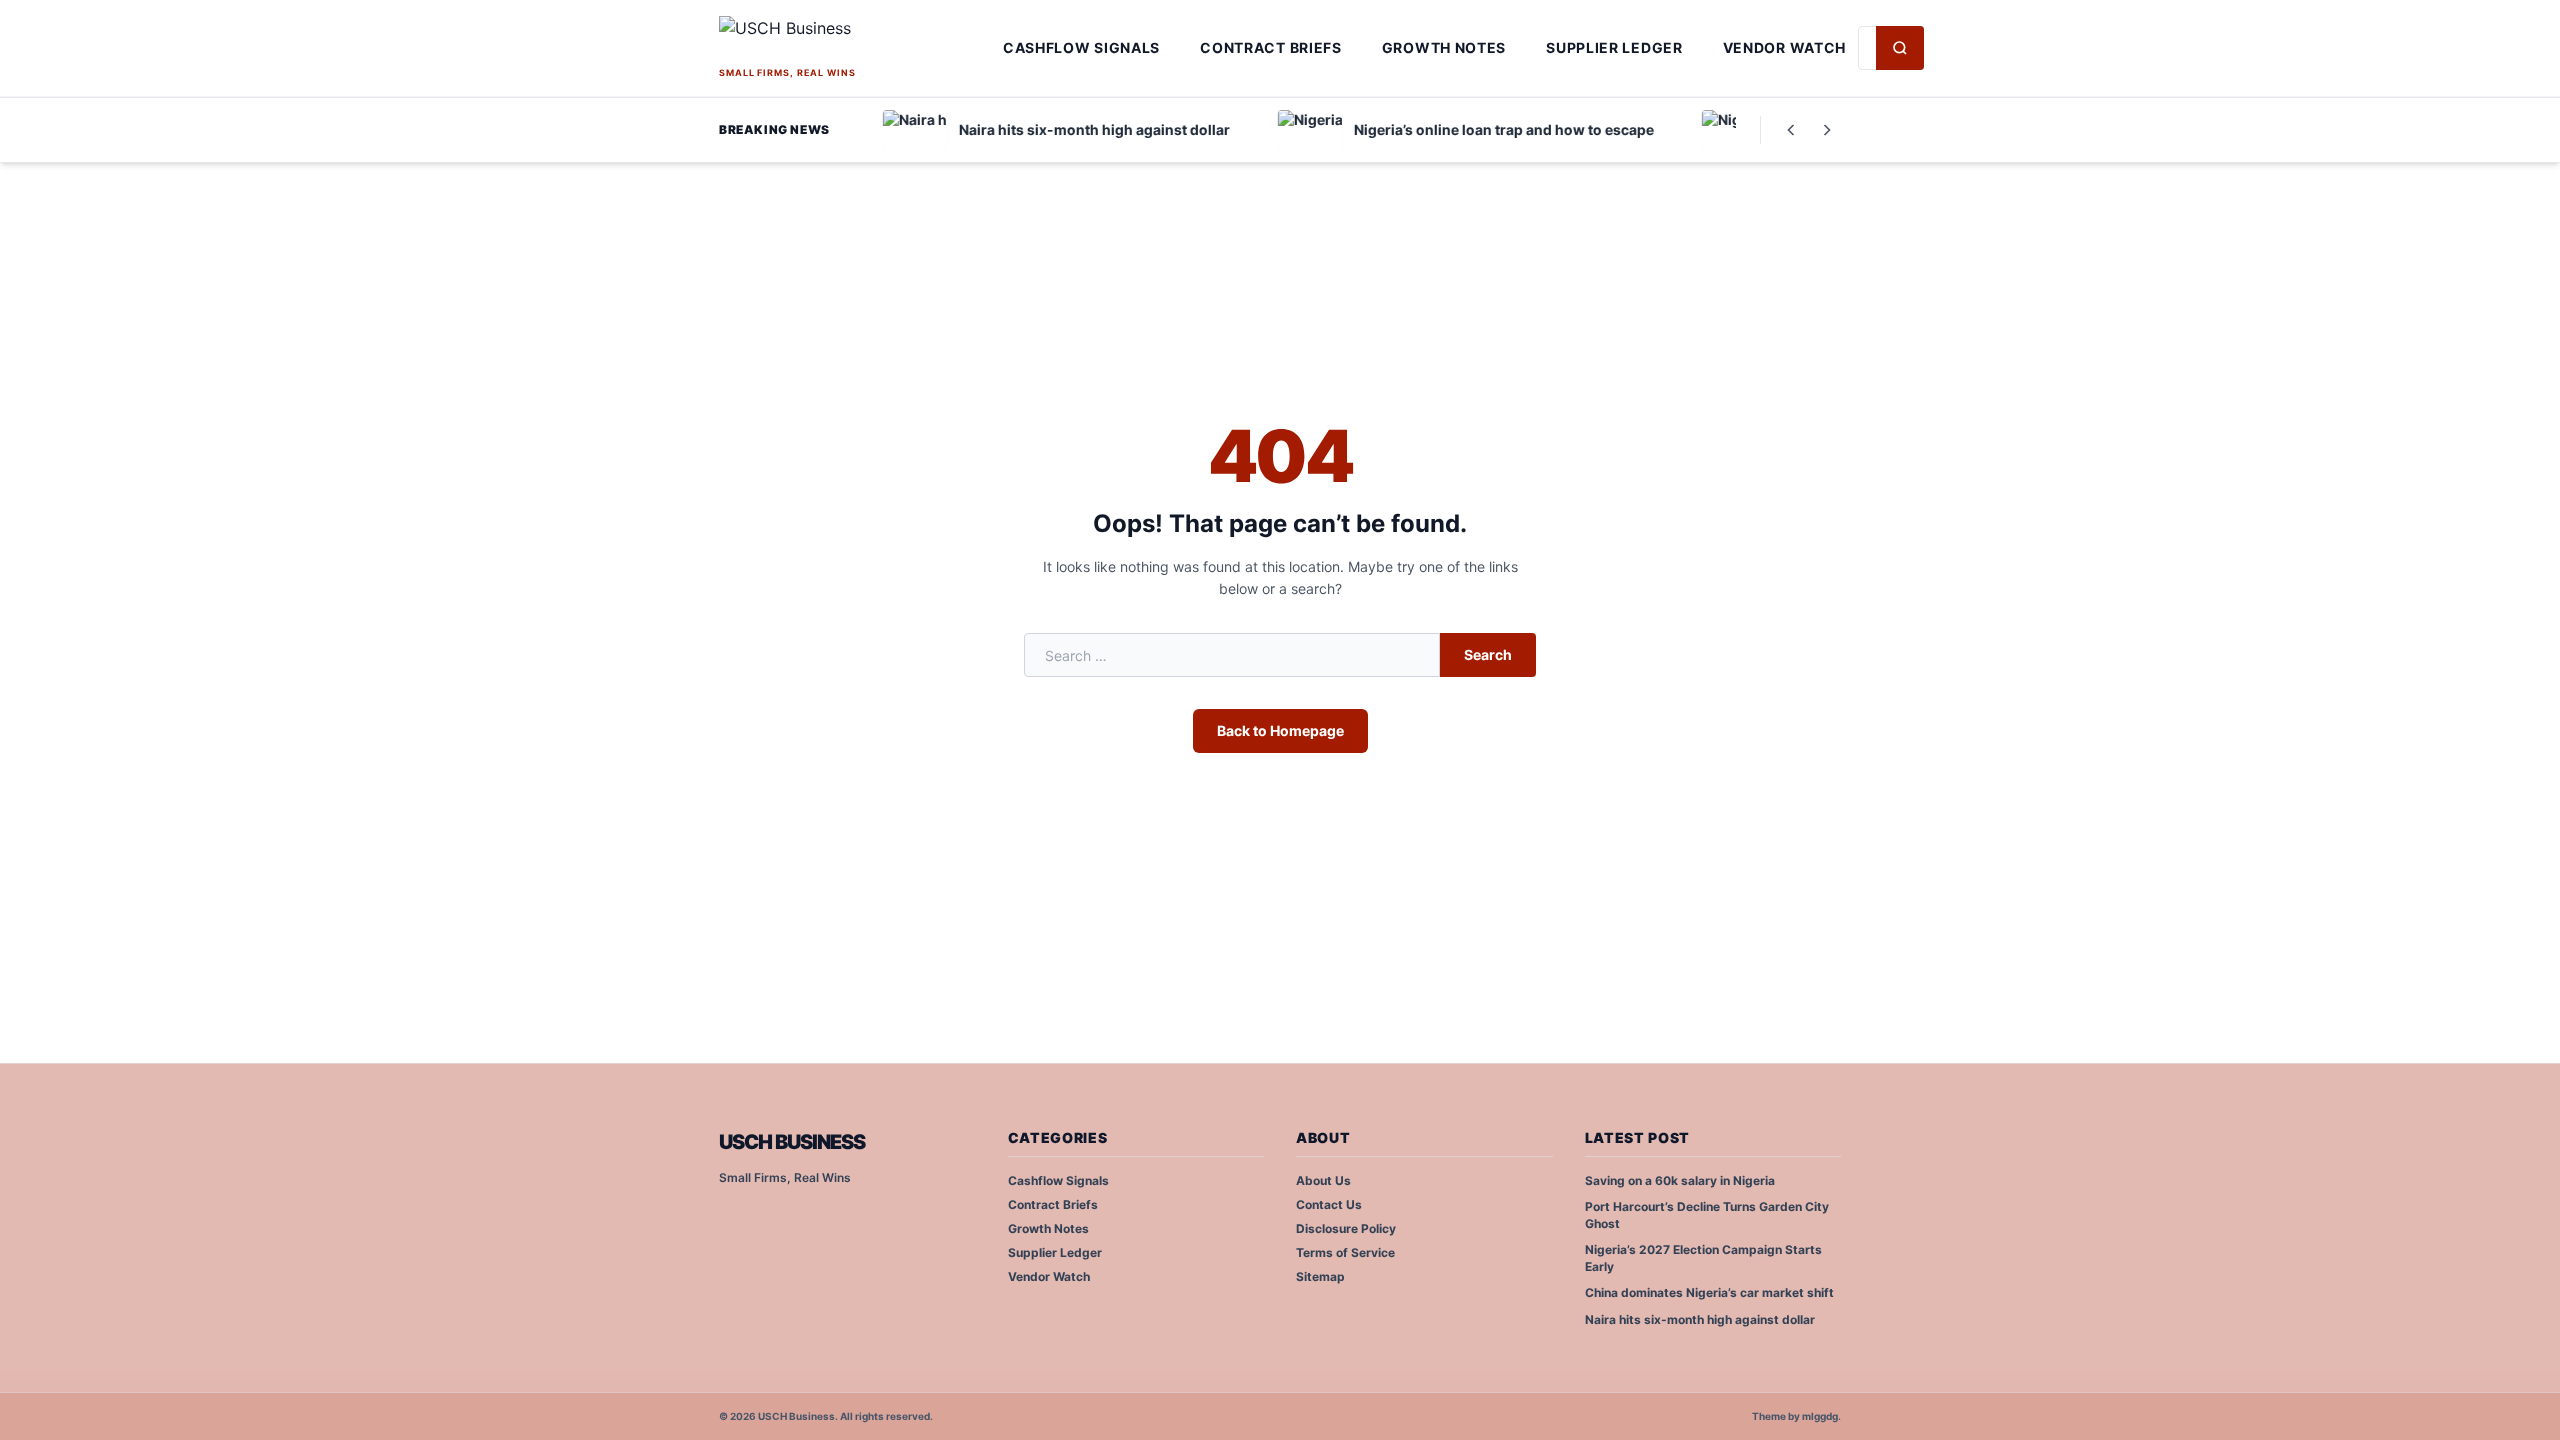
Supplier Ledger (1614, 47)
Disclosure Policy (1346, 1228)
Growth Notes (1444, 47)
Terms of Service (1345, 1252)
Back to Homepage (1280, 730)
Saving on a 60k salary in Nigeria (1680, 1180)
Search (1488, 654)
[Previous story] (1791, 130)
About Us (1323, 1180)
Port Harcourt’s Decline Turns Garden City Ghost (1707, 1215)
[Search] (1900, 48)
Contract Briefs (1271, 47)
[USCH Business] (855, 39)
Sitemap (1320, 1276)
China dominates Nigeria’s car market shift (1709, 1292)
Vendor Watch (1784, 47)
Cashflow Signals (1081, 47)
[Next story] (1827, 130)
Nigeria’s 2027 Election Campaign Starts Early (1703, 1258)
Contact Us (1329, 1204)
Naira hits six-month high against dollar (1700, 1319)
